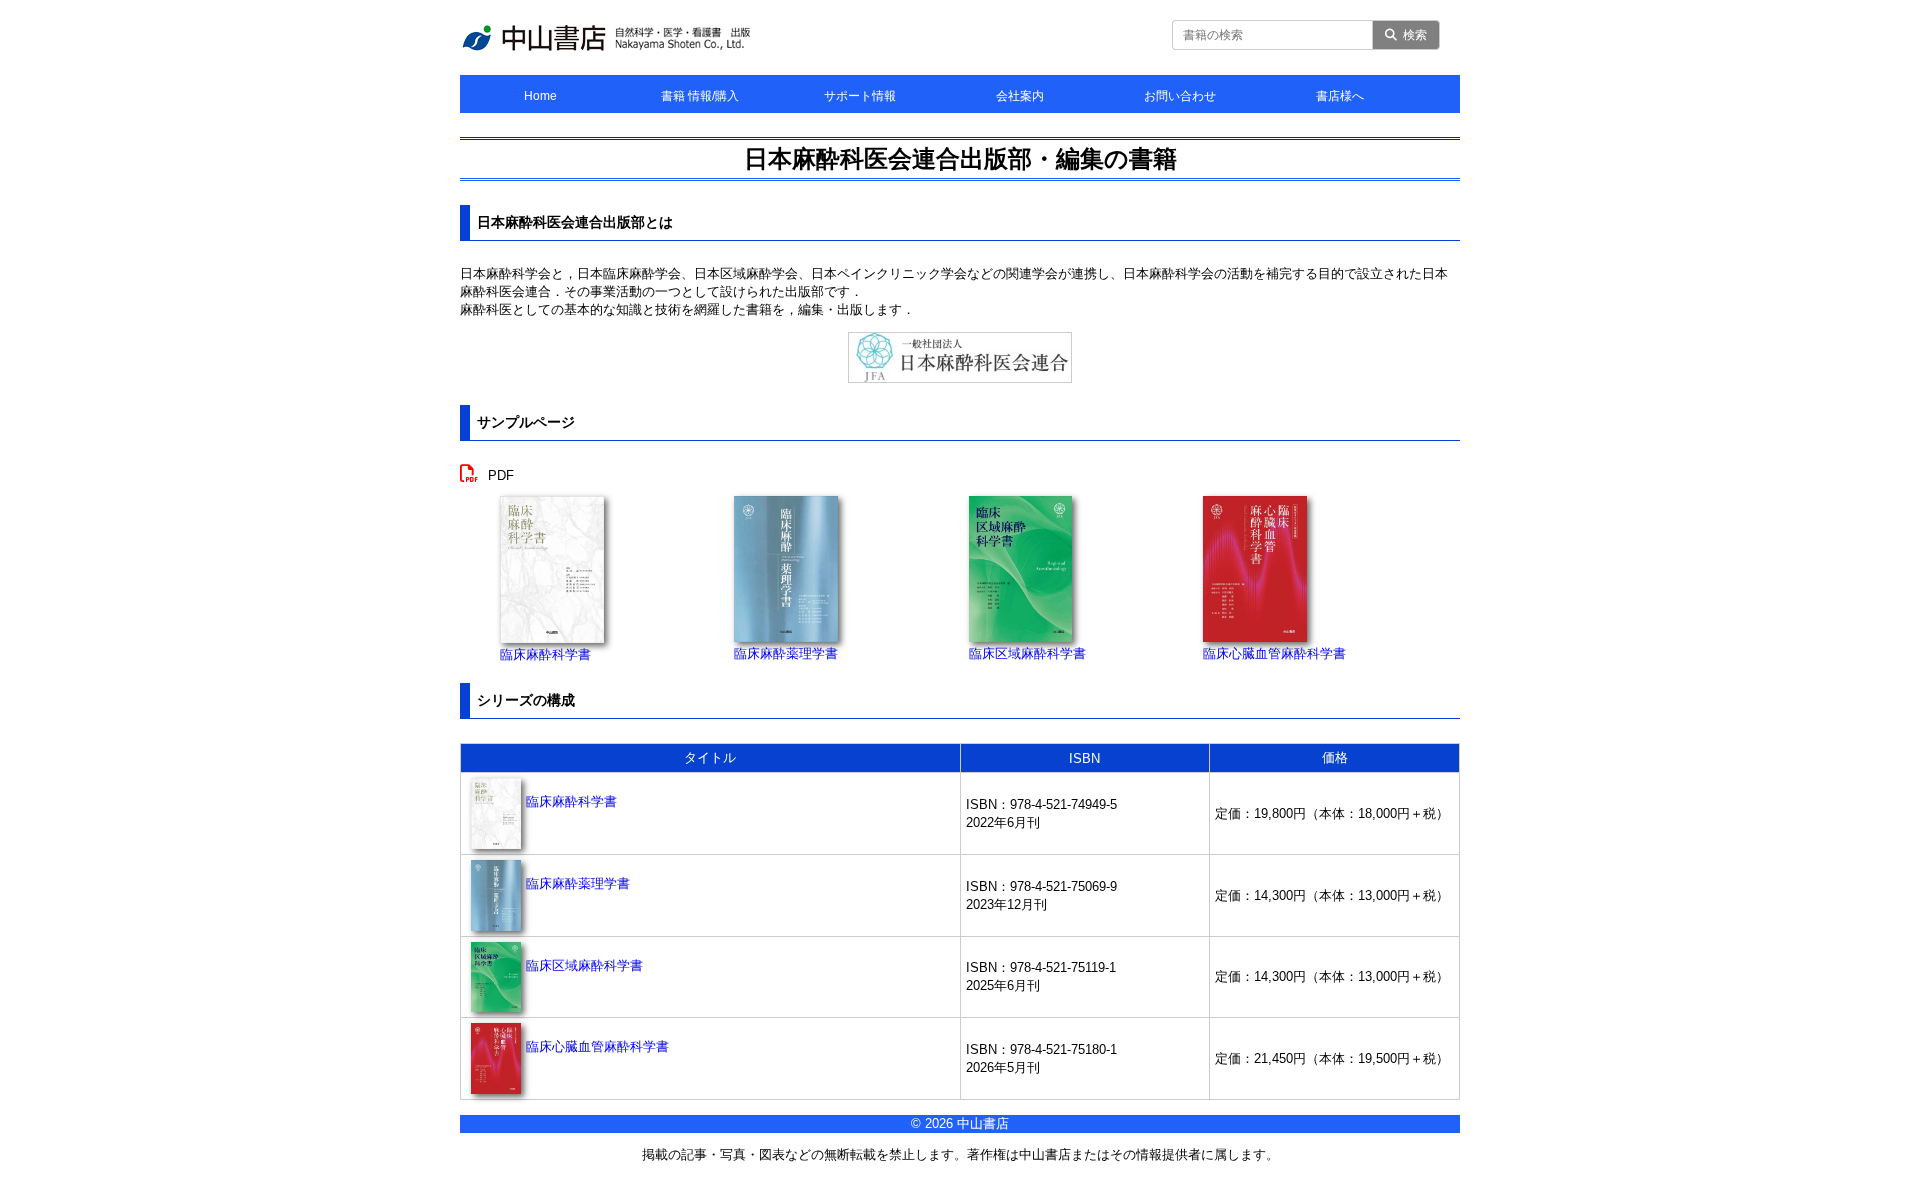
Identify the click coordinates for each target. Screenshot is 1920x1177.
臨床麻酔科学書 (545, 654)
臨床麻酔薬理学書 (786, 653)
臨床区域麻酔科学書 (1027, 653)
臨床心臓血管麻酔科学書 (1274, 653)
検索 (1415, 35)
